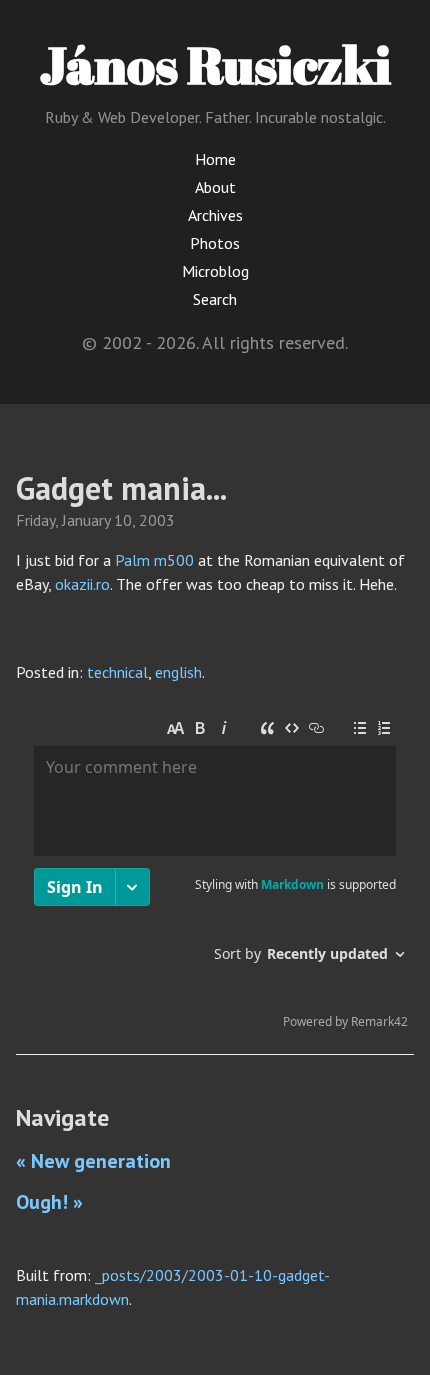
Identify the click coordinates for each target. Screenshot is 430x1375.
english (178, 672)
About (215, 187)
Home (215, 159)
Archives (215, 215)
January (86, 520)
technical (117, 672)
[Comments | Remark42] (215, 874)
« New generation (93, 1161)
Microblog (215, 271)
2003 (157, 520)
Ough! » (49, 1202)
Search (215, 299)
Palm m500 (154, 560)
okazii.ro (82, 584)
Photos (215, 243)
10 (123, 520)
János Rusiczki (215, 64)
